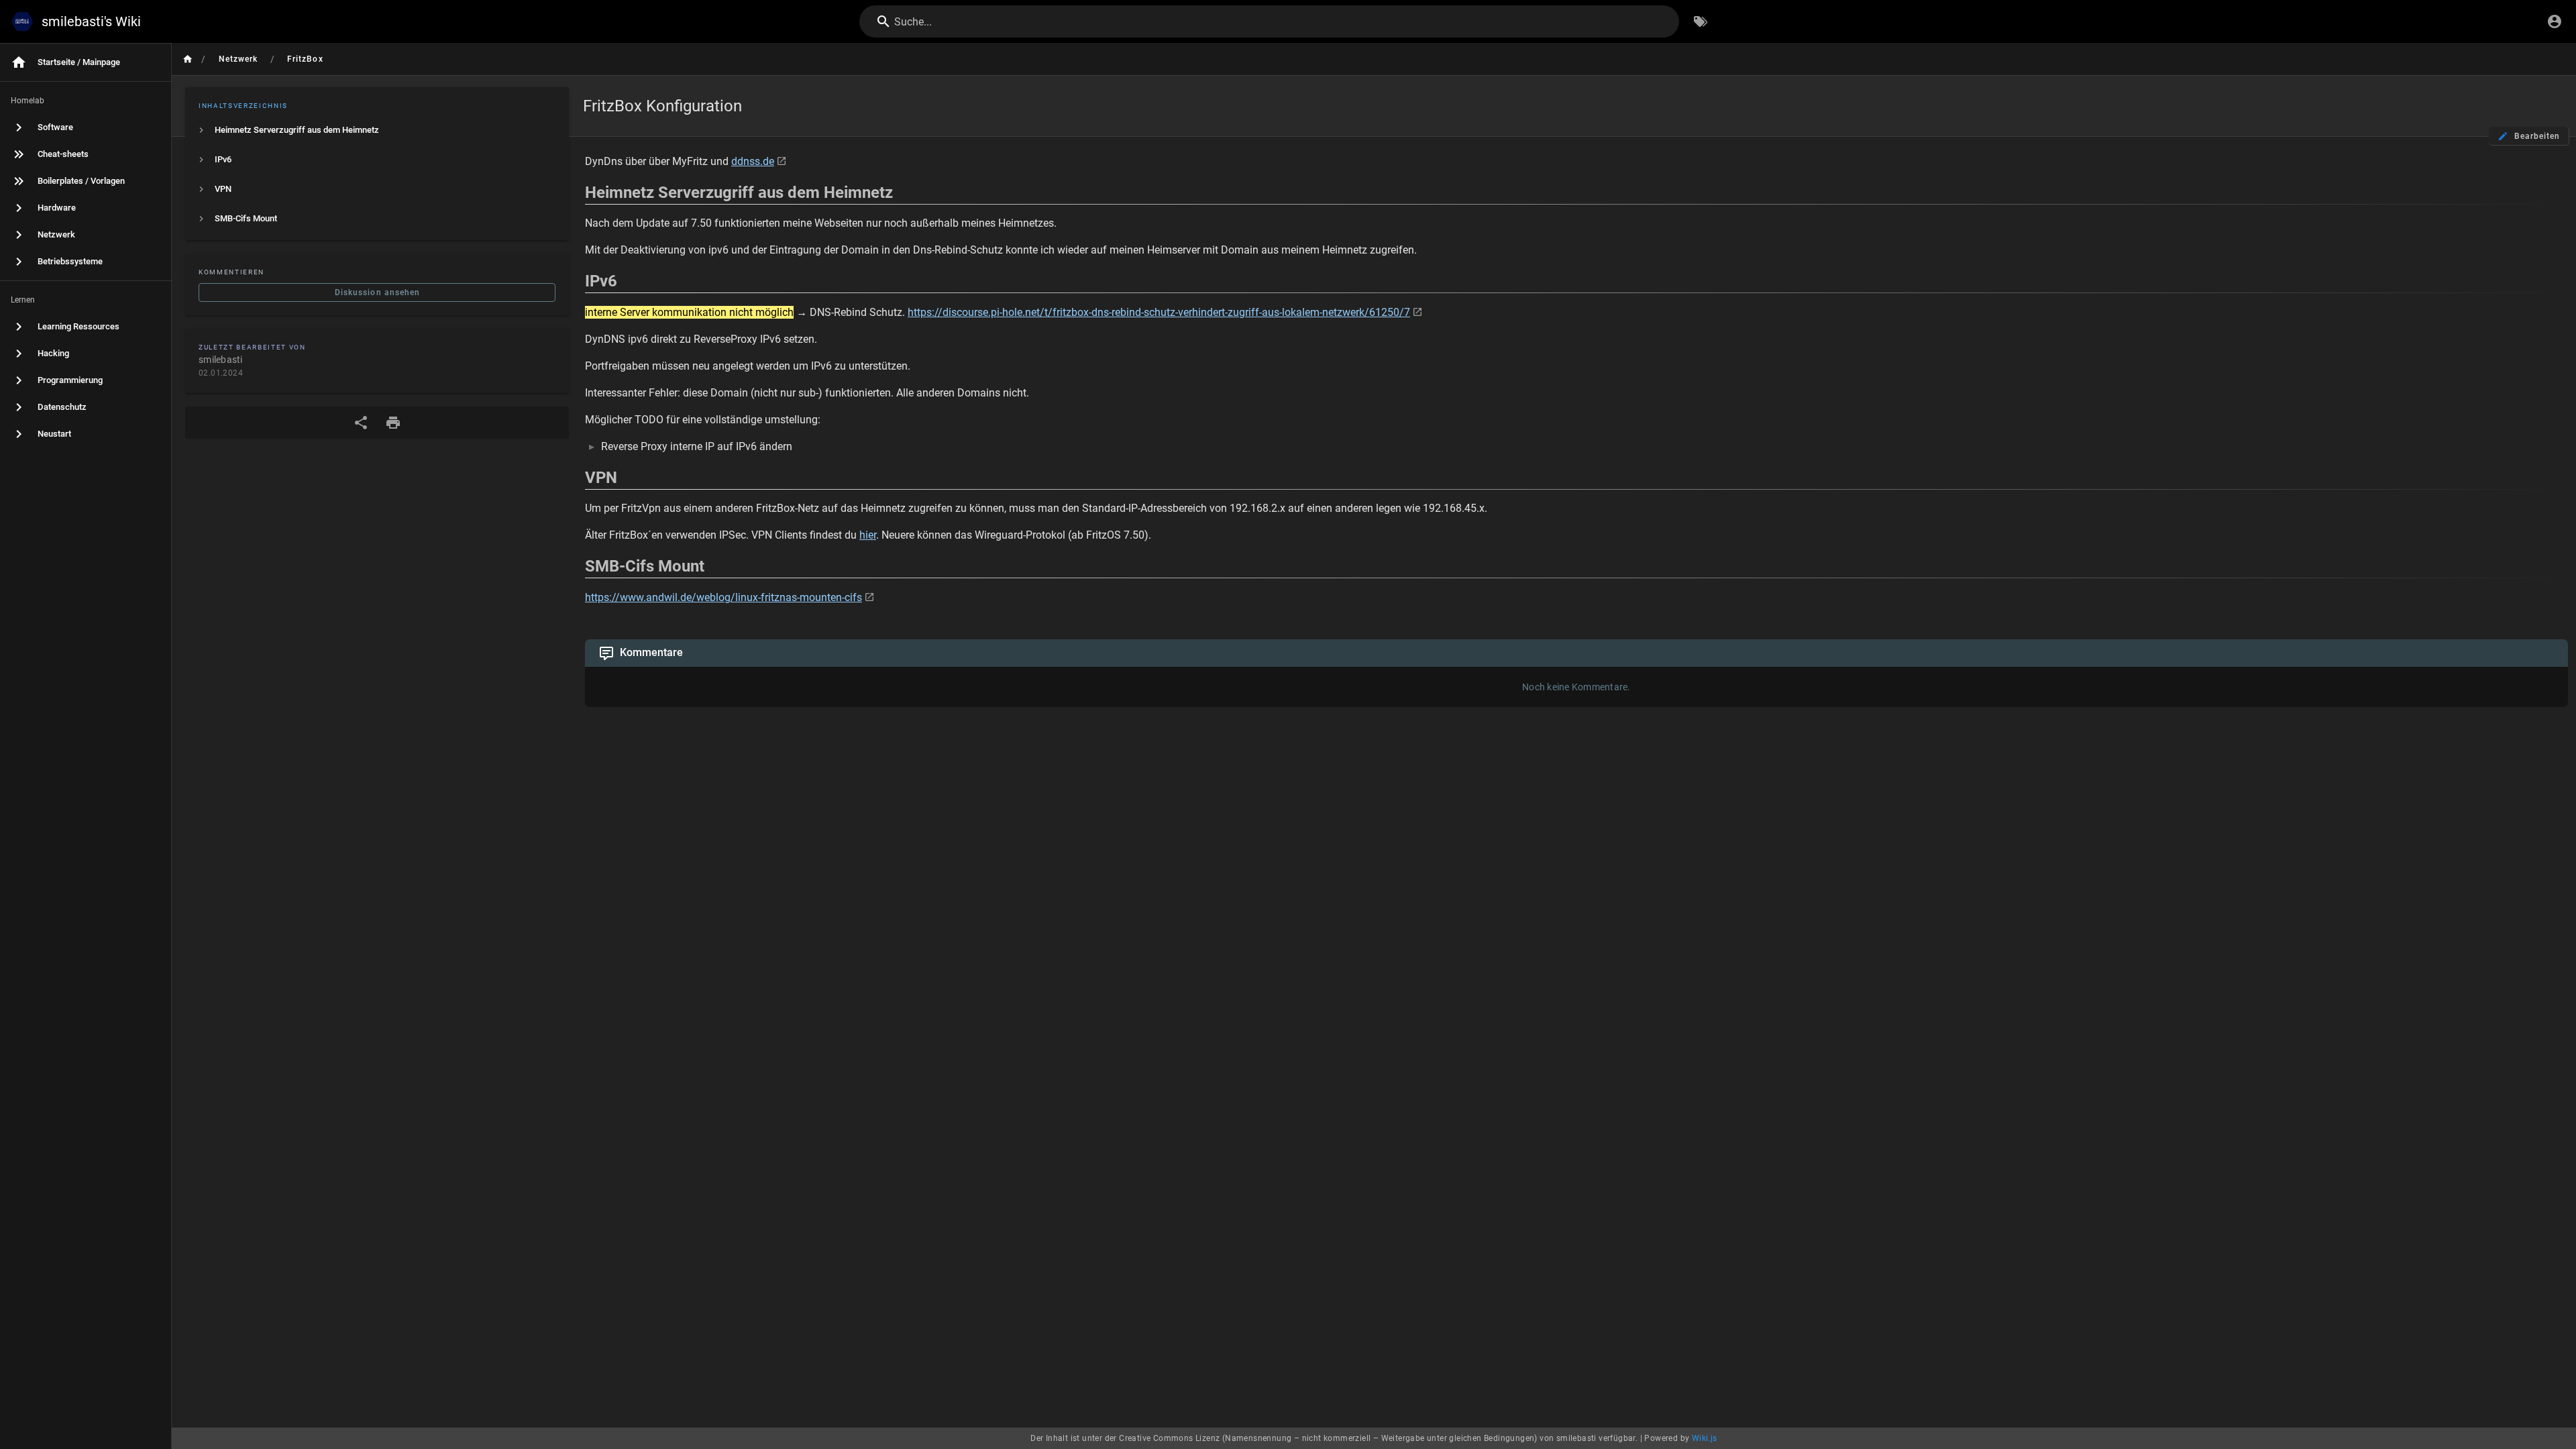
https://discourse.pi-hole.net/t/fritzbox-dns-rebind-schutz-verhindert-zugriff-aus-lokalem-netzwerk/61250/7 (1159, 312)
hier (868, 535)
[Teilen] (361, 423)
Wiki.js (1705, 1438)
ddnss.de (753, 161)
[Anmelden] (2555, 21)
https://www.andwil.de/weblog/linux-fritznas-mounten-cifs (723, 597)
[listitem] (377, 130)
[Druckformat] (393, 423)
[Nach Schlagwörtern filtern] (1701, 21)
